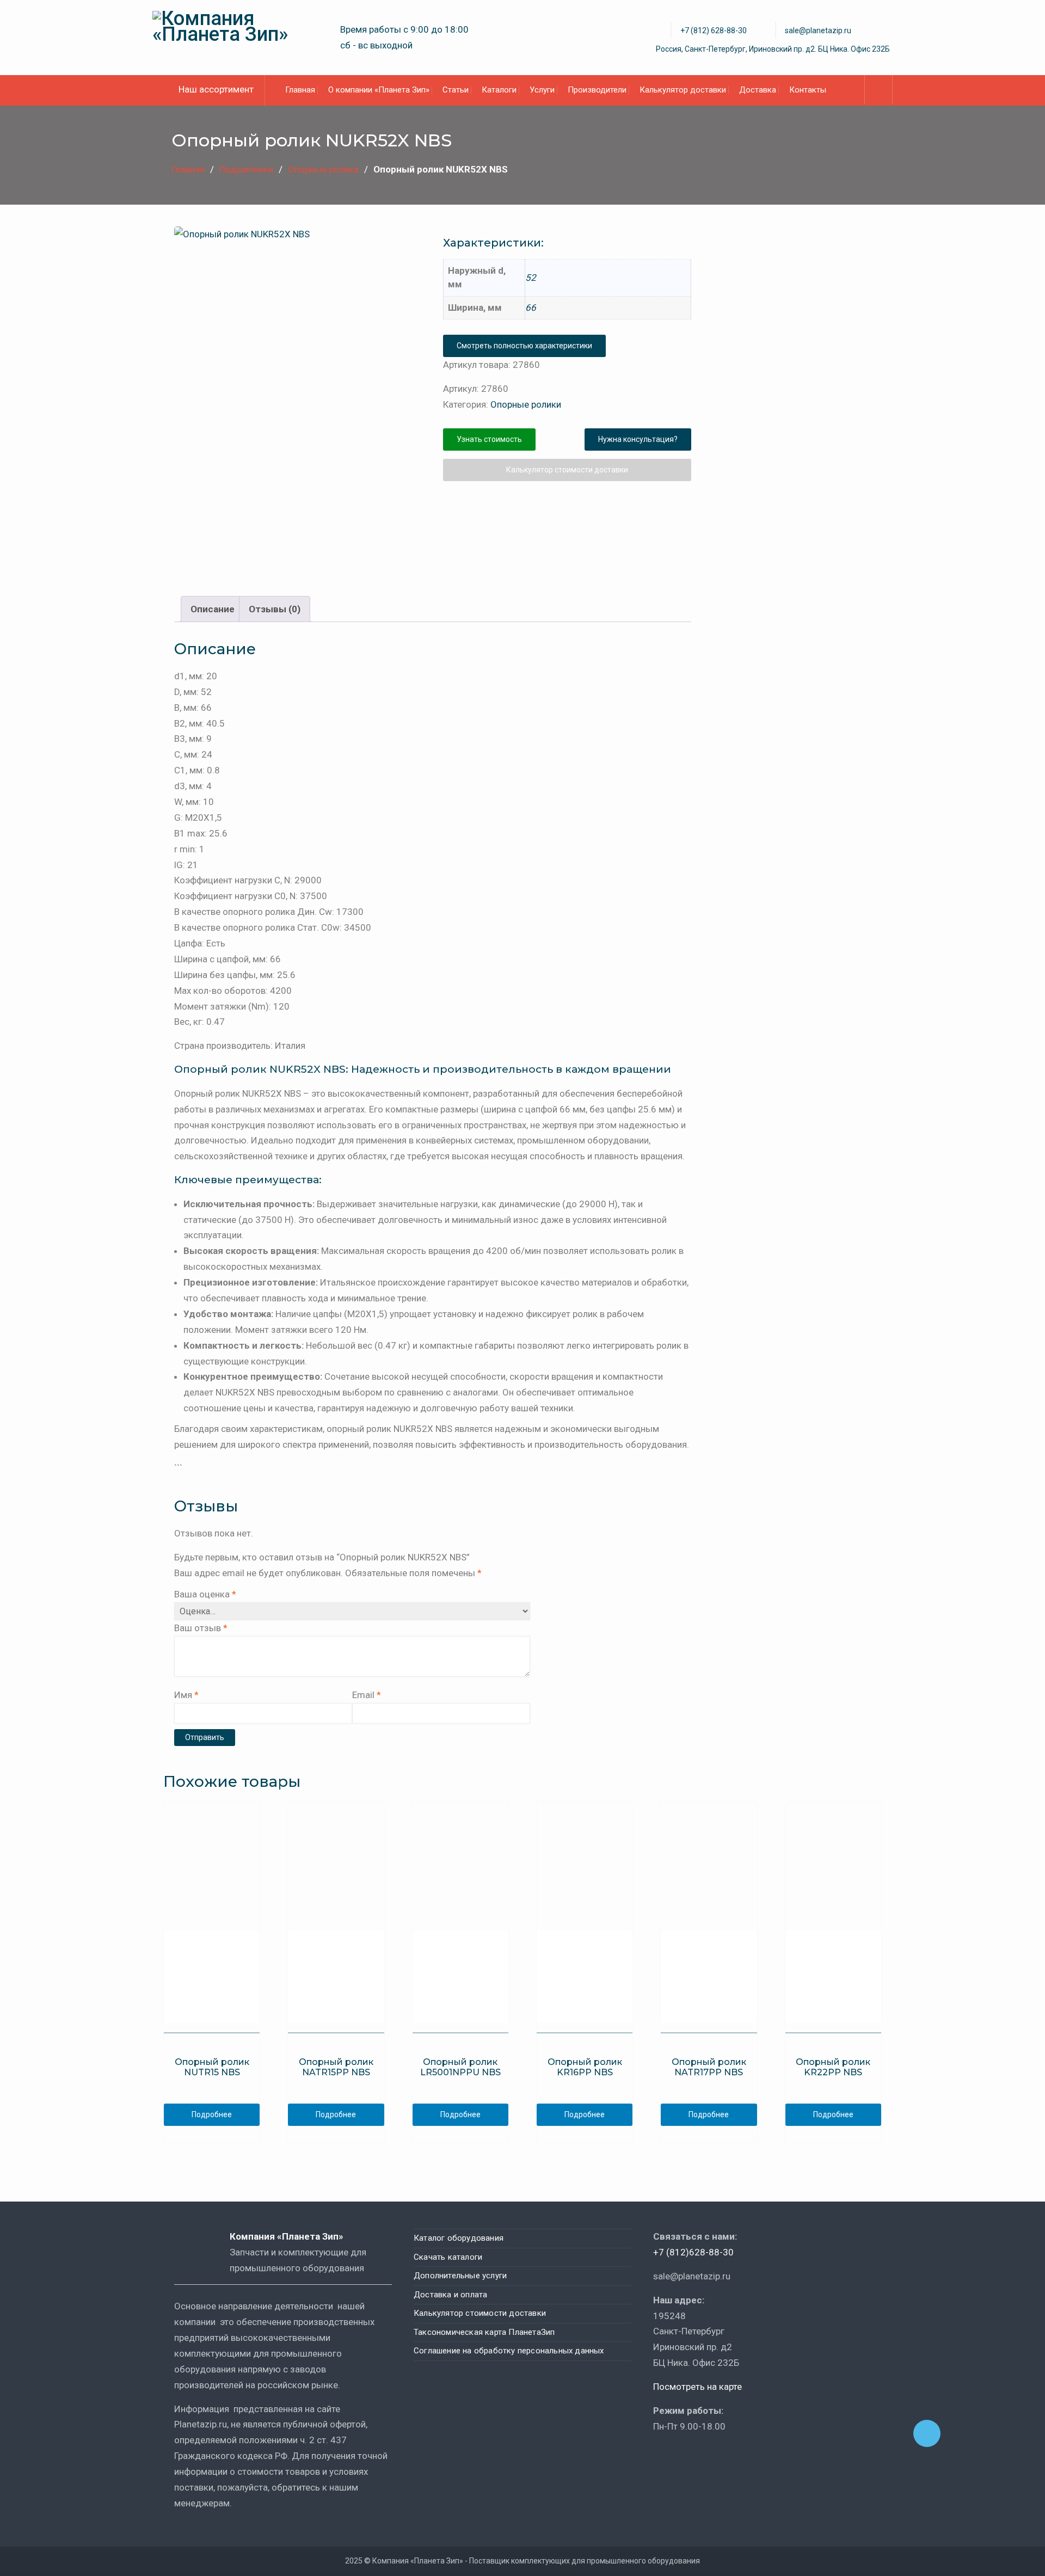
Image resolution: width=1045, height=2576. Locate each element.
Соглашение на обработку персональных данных (509, 2351)
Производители (597, 90)
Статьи (456, 90)
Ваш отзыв (201, 1628)
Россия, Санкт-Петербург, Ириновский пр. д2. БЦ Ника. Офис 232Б (773, 49)
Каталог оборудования (459, 2238)
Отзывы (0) (275, 609)
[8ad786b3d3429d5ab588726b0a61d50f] (340, 527)
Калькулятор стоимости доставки (567, 470)
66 (531, 308)
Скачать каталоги (448, 2257)
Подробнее (212, 2114)
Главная (300, 90)
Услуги (542, 90)
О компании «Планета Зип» (379, 90)
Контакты (808, 90)
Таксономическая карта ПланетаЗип (484, 2332)
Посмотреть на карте (697, 2387)
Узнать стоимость (489, 439)
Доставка (758, 90)
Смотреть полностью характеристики (524, 346)
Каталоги (499, 90)
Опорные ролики (323, 169)
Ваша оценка (205, 1594)
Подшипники (246, 169)
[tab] (213, 609)
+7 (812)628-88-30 (693, 2252)
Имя (186, 1695)
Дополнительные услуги (460, 2276)
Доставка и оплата (450, 2295)
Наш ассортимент (216, 89)
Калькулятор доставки (683, 90)
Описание (213, 609)
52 (531, 278)
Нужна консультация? (638, 439)
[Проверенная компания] (683, 2458)
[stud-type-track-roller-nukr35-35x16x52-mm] (298, 351)
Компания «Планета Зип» (294, 2236)
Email (367, 1695)
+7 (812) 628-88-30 (714, 30)
